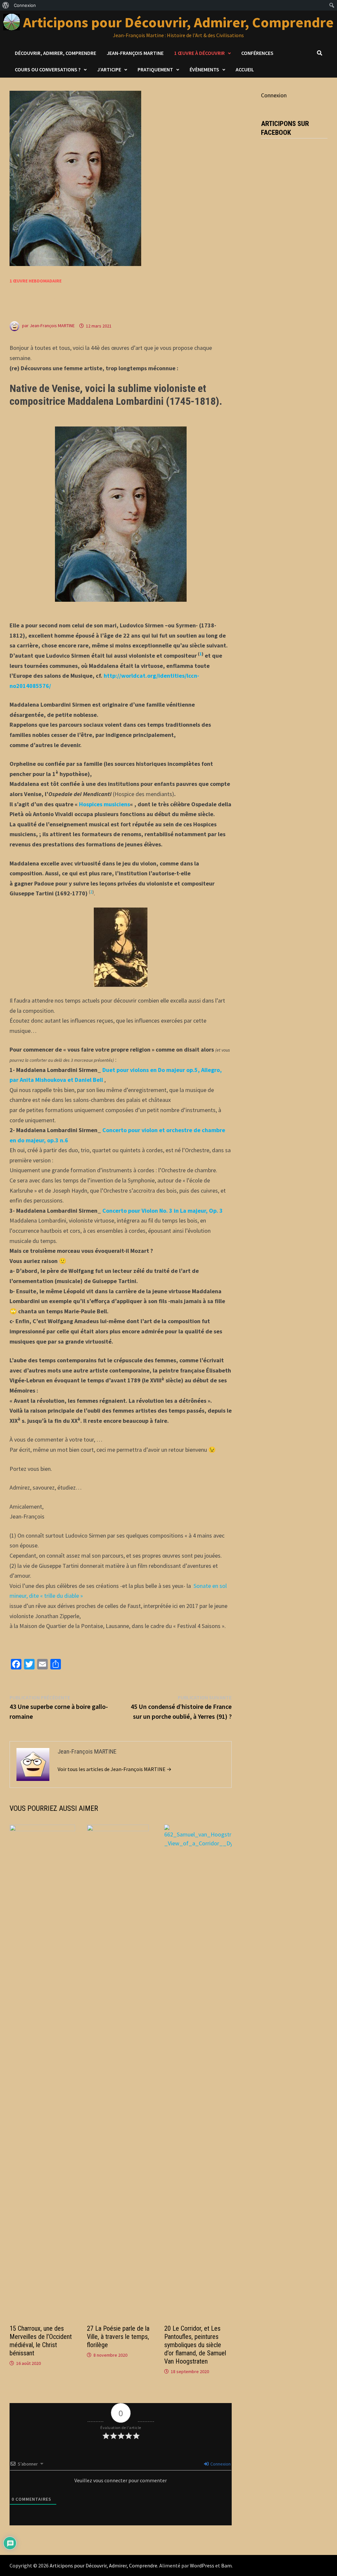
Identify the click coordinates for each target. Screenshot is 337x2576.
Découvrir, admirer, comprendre (55, 53)
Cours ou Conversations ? (48, 69)
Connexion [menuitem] (25, 5)
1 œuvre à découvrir (199, 53)
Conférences (257, 53)
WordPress (202, 2565)
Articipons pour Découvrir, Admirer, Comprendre (178, 22)
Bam (226, 2565)
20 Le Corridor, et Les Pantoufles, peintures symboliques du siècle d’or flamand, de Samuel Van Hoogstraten (195, 2345)
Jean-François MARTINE (52, 326)
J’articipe (109, 69)
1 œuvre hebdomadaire (36, 281)
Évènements (204, 69)
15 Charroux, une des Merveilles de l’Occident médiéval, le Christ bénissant (41, 2341)
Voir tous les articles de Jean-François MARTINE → (115, 1769)
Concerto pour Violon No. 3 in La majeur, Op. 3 (163, 1211)
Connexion (220, 2464)
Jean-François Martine (135, 53)
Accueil (245, 69)
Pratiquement (155, 69)
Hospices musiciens (104, 804)
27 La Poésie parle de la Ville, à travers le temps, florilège (118, 2337)
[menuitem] (6, 5)
